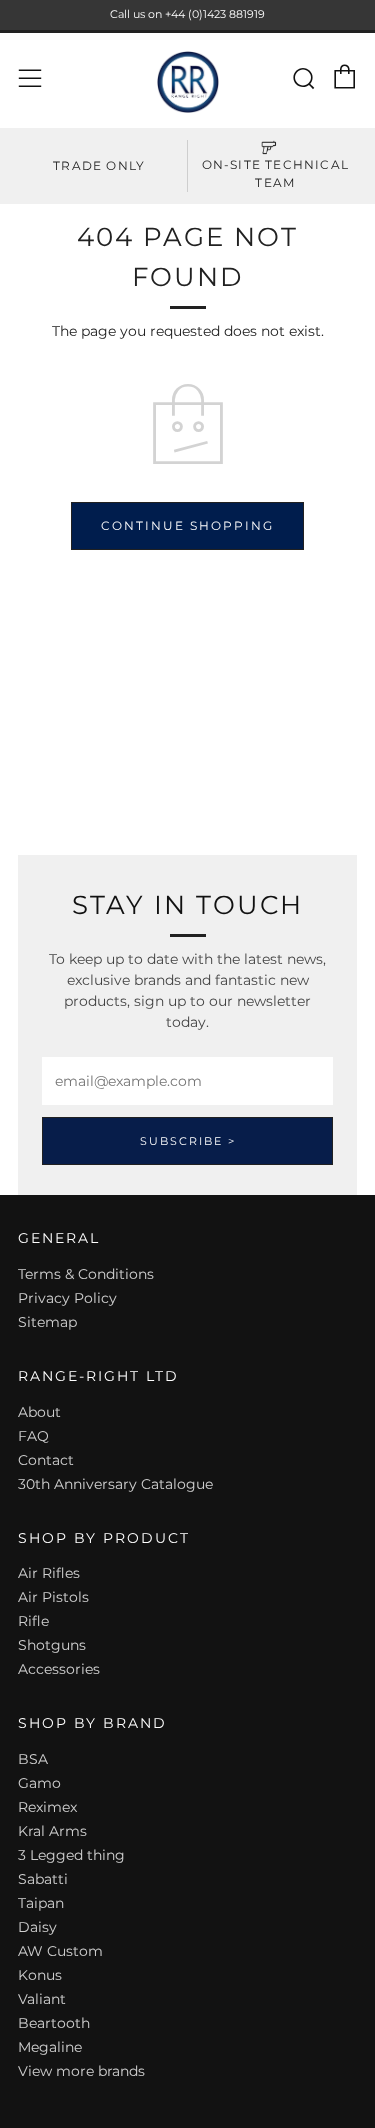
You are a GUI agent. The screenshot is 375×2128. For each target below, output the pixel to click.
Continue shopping (187, 525)
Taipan (41, 1903)
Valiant (42, 1999)
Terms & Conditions (86, 1274)
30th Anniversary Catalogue (115, 1484)
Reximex (47, 1807)
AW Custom (60, 1951)
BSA (33, 1759)
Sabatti (43, 1879)
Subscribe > (188, 1141)
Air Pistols (53, 1597)
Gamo (39, 1783)
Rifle (33, 1621)
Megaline (50, 2047)
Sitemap (47, 1322)
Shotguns (52, 1645)
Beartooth (54, 2023)
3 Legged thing (71, 1855)
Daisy (37, 1927)
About (39, 1412)
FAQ (33, 1436)
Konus (40, 1975)
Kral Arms (52, 1831)
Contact (46, 1460)
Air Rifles (49, 1573)
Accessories (59, 1669)
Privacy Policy (67, 1298)
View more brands (81, 2071)
